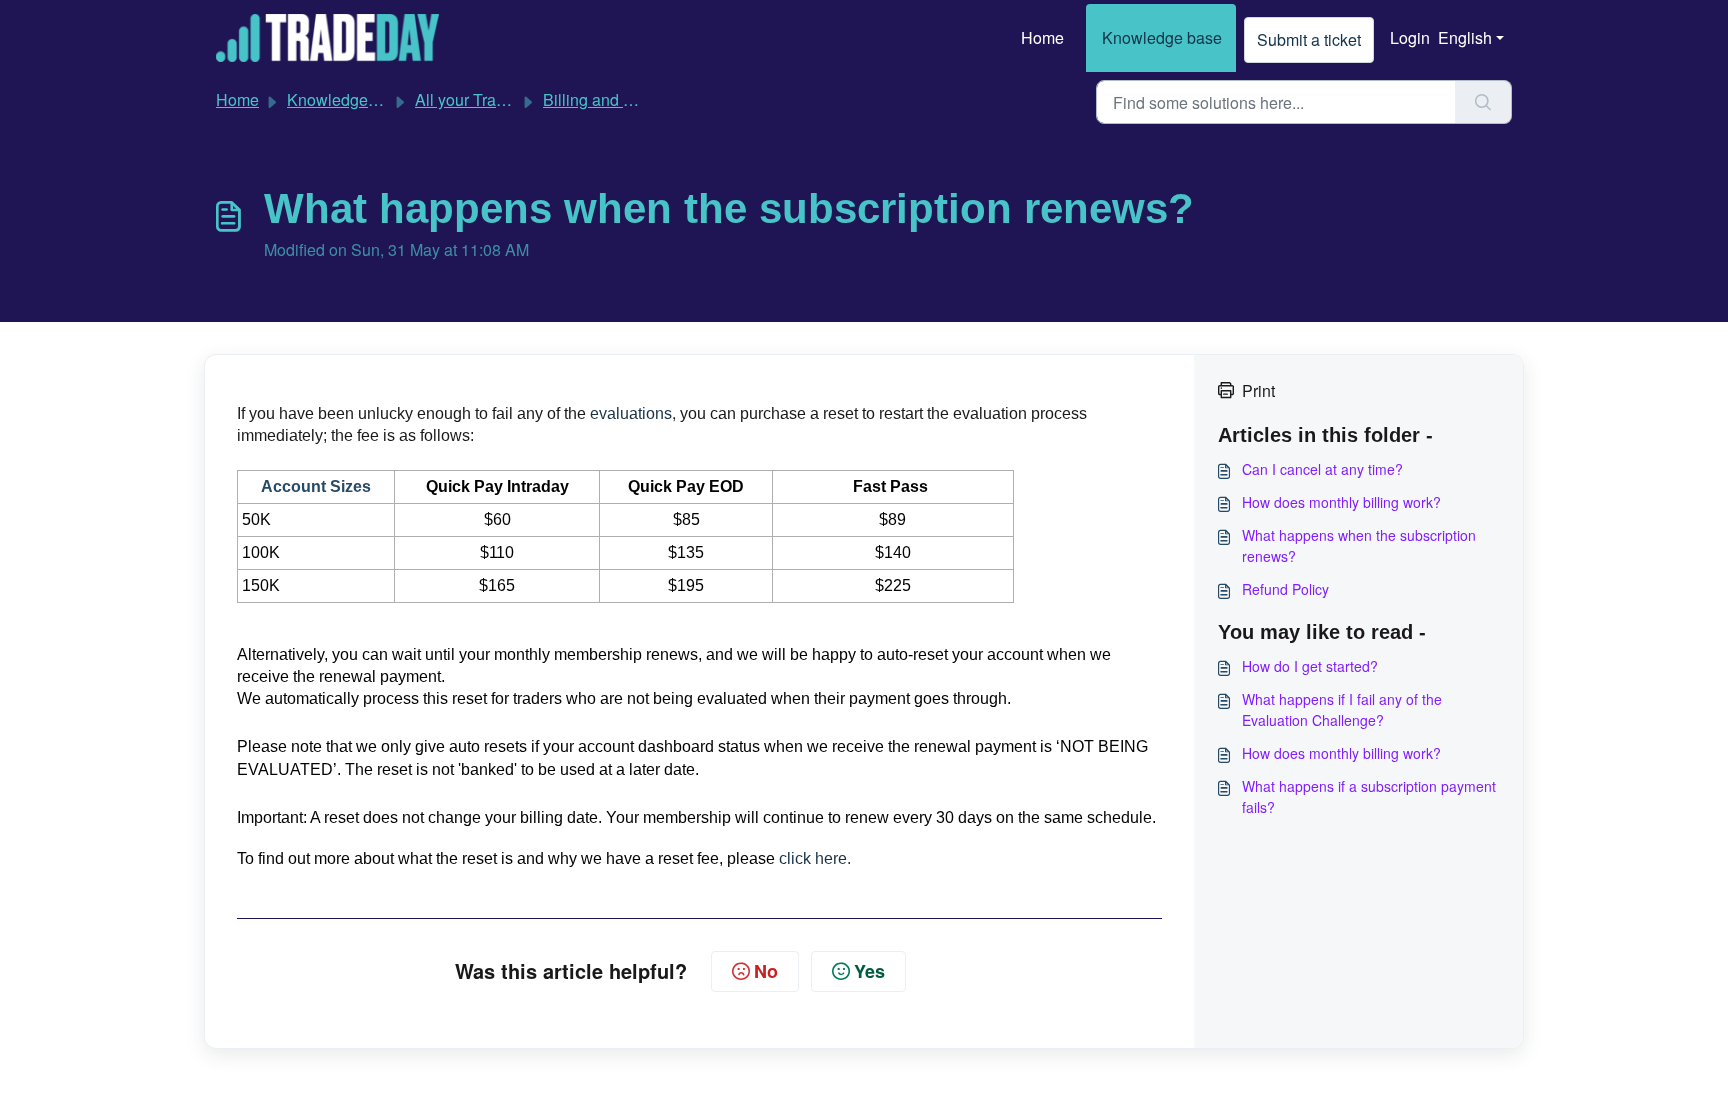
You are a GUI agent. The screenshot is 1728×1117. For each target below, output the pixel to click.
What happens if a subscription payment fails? (1369, 796)
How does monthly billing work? (1341, 502)
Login (1410, 37)
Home (1042, 37)
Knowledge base (1162, 37)
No (766, 971)
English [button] (1465, 37)
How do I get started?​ (1310, 666)
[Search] (1483, 102)
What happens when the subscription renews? (1359, 545)
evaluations (631, 413)
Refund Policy (1285, 589)
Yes (869, 971)
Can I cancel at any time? (1322, 469)
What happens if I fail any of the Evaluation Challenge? (1342, 709)
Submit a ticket (1309, 39)
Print (1258, 390)
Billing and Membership (627, 99)
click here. (815, 858)
